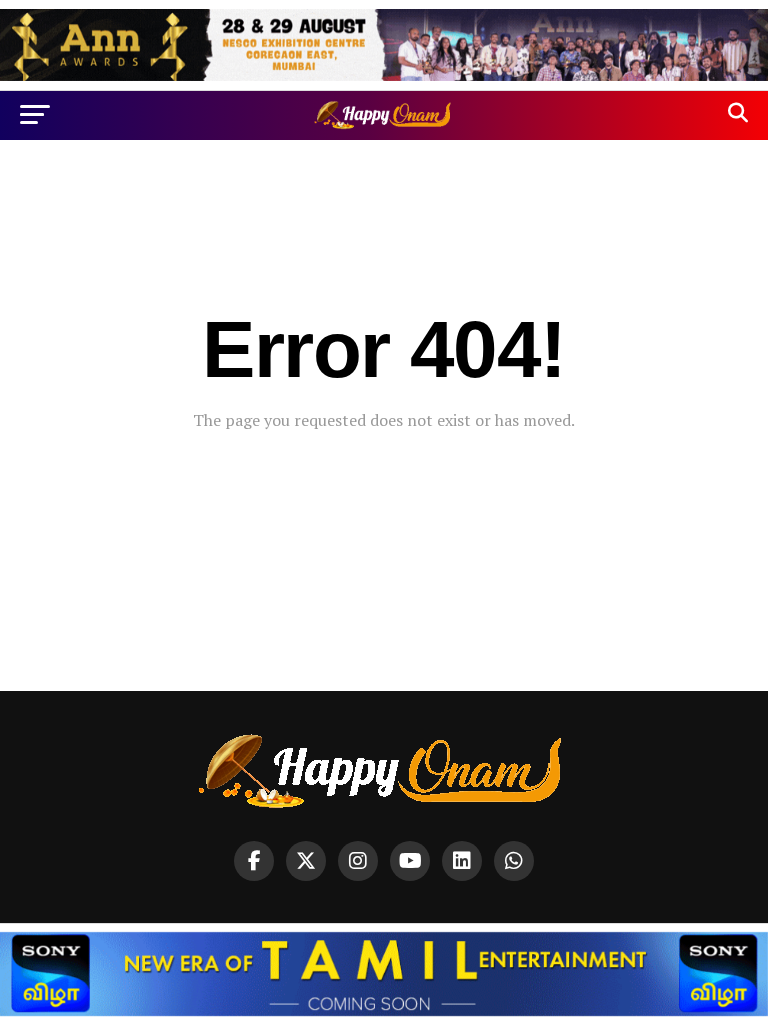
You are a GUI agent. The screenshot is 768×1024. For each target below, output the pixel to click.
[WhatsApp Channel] (514, 861)
